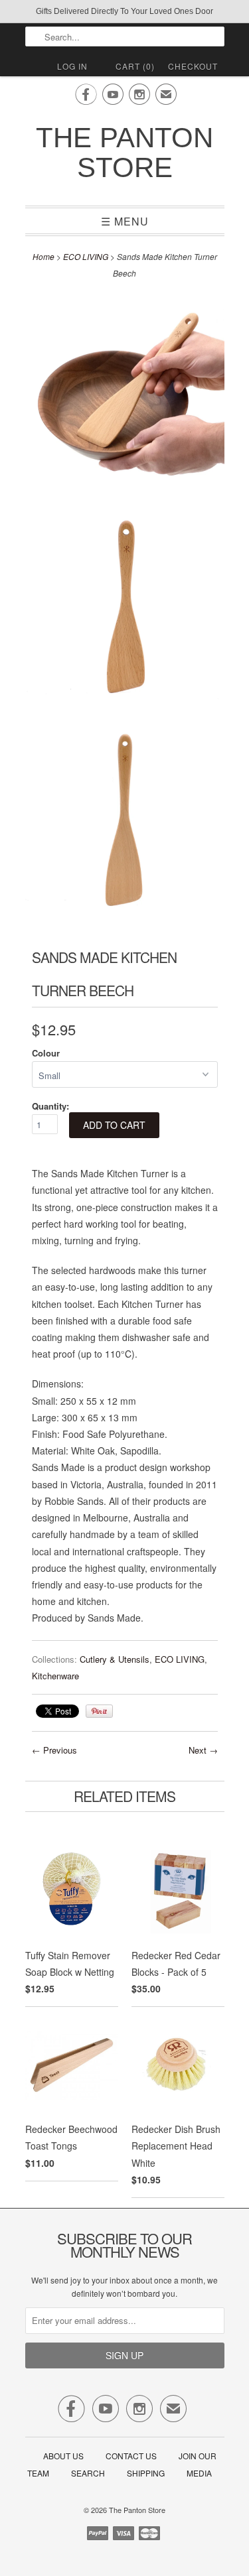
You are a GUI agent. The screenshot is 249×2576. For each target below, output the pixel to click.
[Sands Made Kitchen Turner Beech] (125, 396)
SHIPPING (146, 2473)
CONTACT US (131, 2456)
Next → (203, 1750)
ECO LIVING (86, 256)
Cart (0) (135, 66)
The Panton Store (124, 153)
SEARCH (88, 2473)
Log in (72, 66)
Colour (46, 1053)
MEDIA (199, 2473)
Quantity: (50, 1106)
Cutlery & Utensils (115, 1659)
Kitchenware (55, 1676)
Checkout (193, 66)
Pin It (99, 1711)
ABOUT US (63, 2456)
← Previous (54, 1750)
